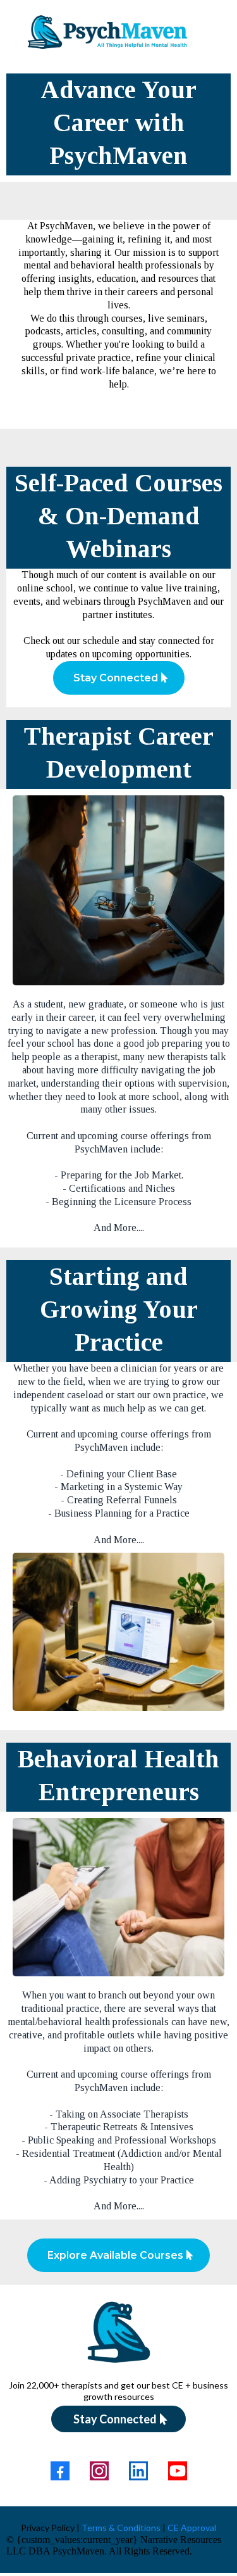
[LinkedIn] (138, 2471)
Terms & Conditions (121, 2528)
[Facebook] (60, 2471)
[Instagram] (99, 2471)
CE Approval (191, 2528)
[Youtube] (178, 2471)
